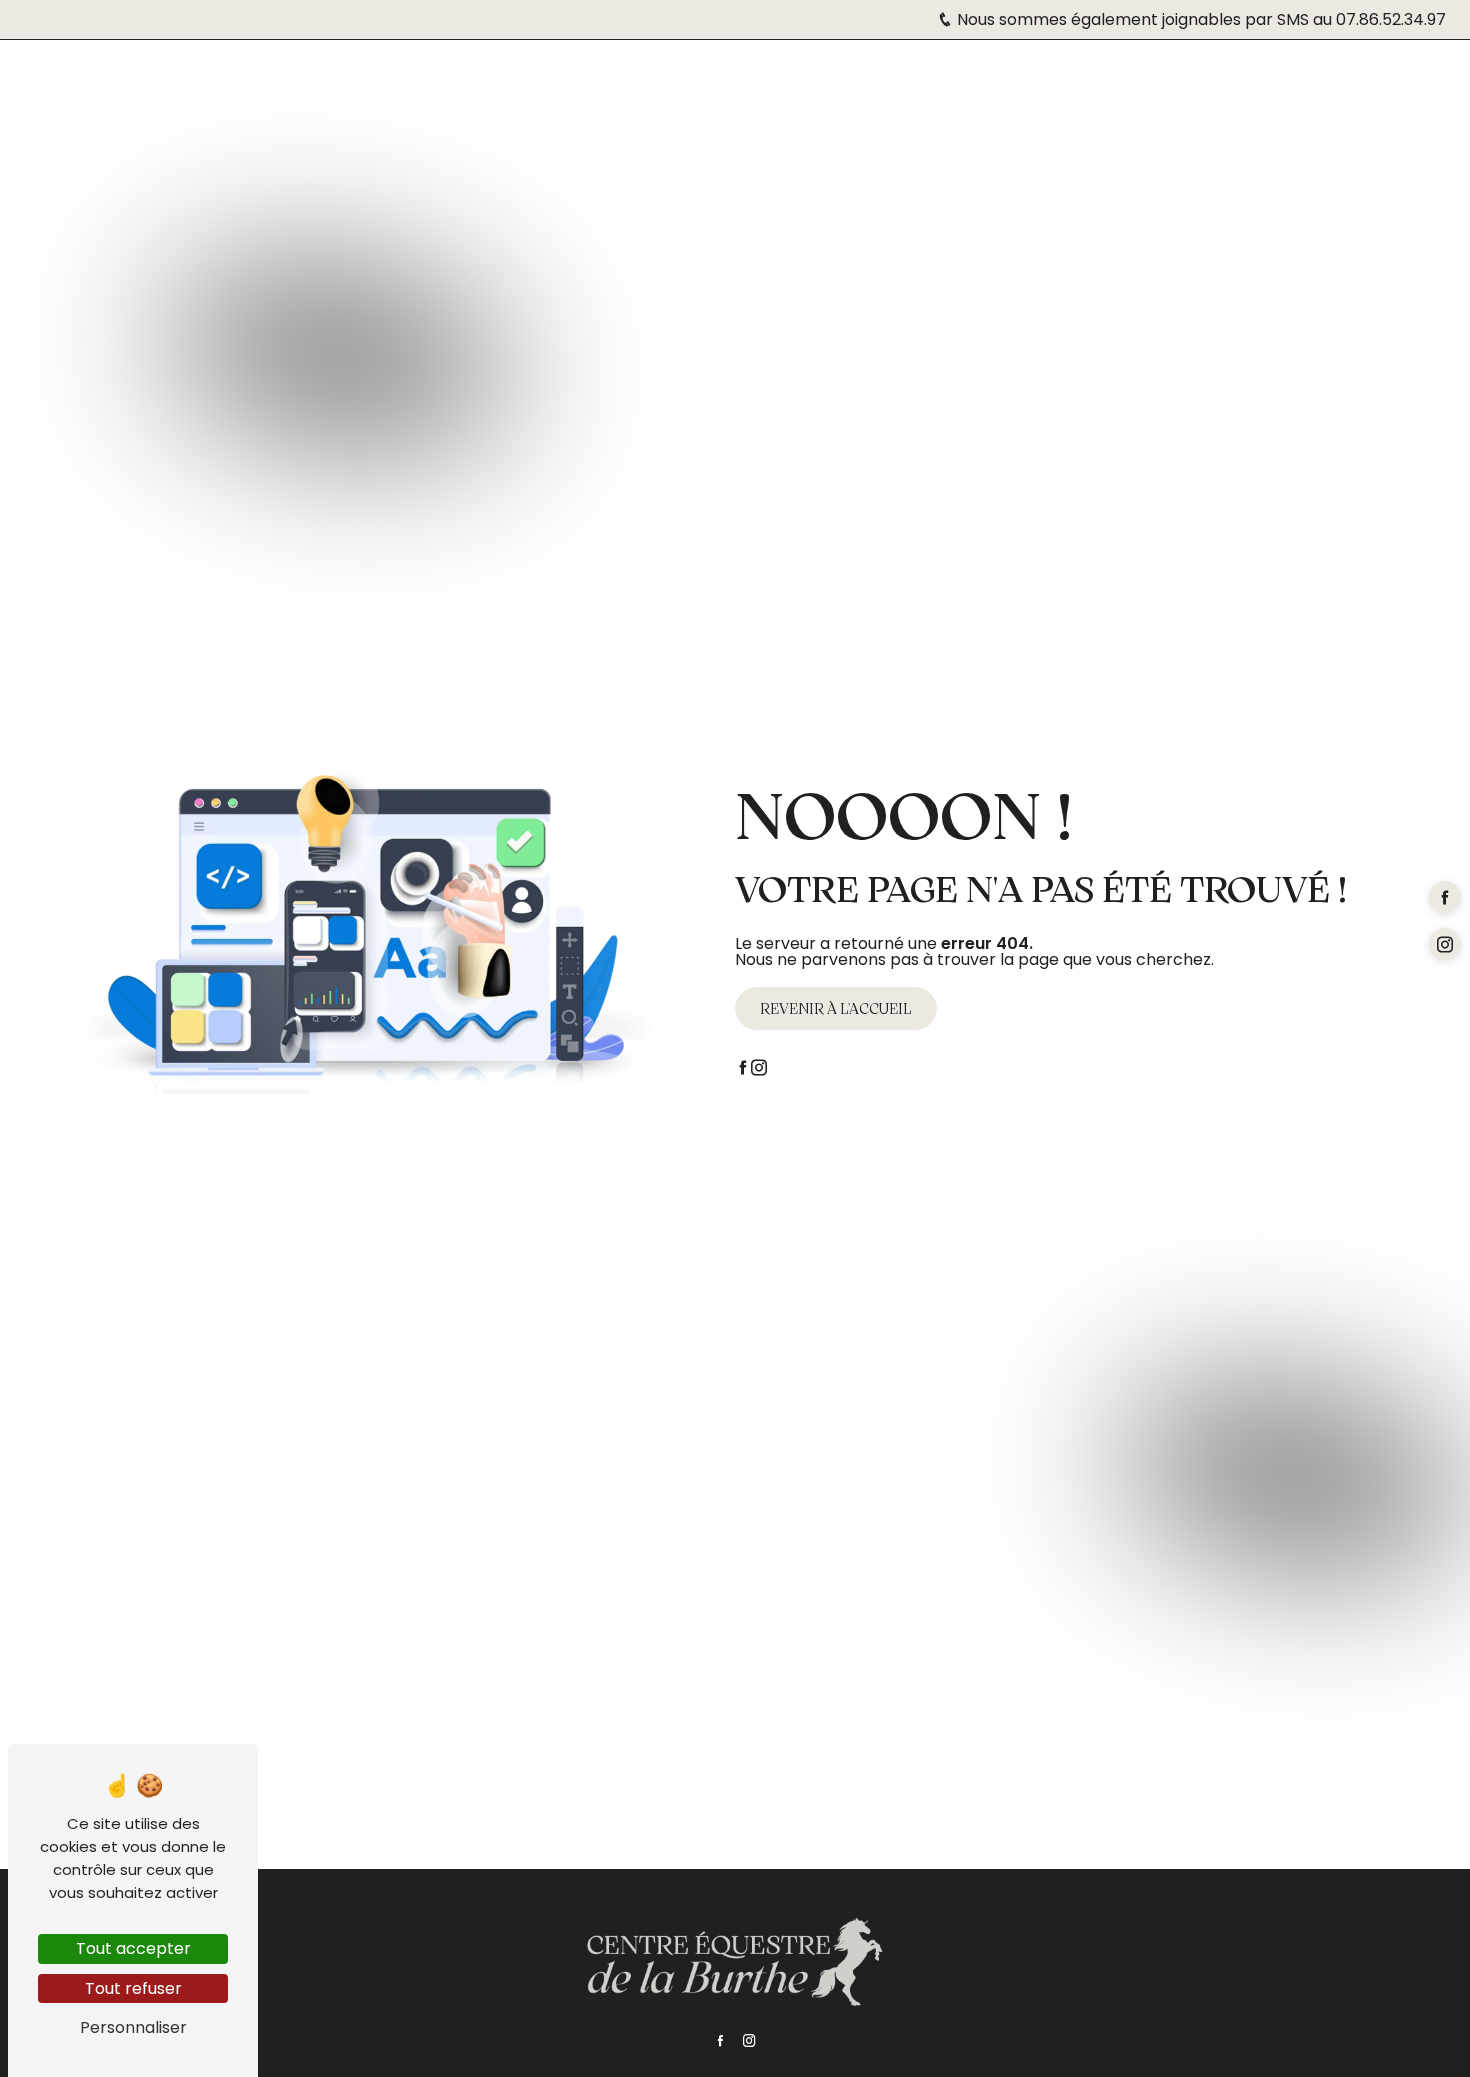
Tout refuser (133, 1988)
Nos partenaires (1121, 77)
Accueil (68, 77)
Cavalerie (765, 77)
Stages (323, 77)
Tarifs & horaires (197, 77)
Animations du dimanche (594, 77)
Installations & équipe (934, 77)
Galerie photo (1272, 77)
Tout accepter (133, 1948)
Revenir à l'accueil (836, 1008)
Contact (1395, 77)
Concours (421, 77)
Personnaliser (133, 2027)
